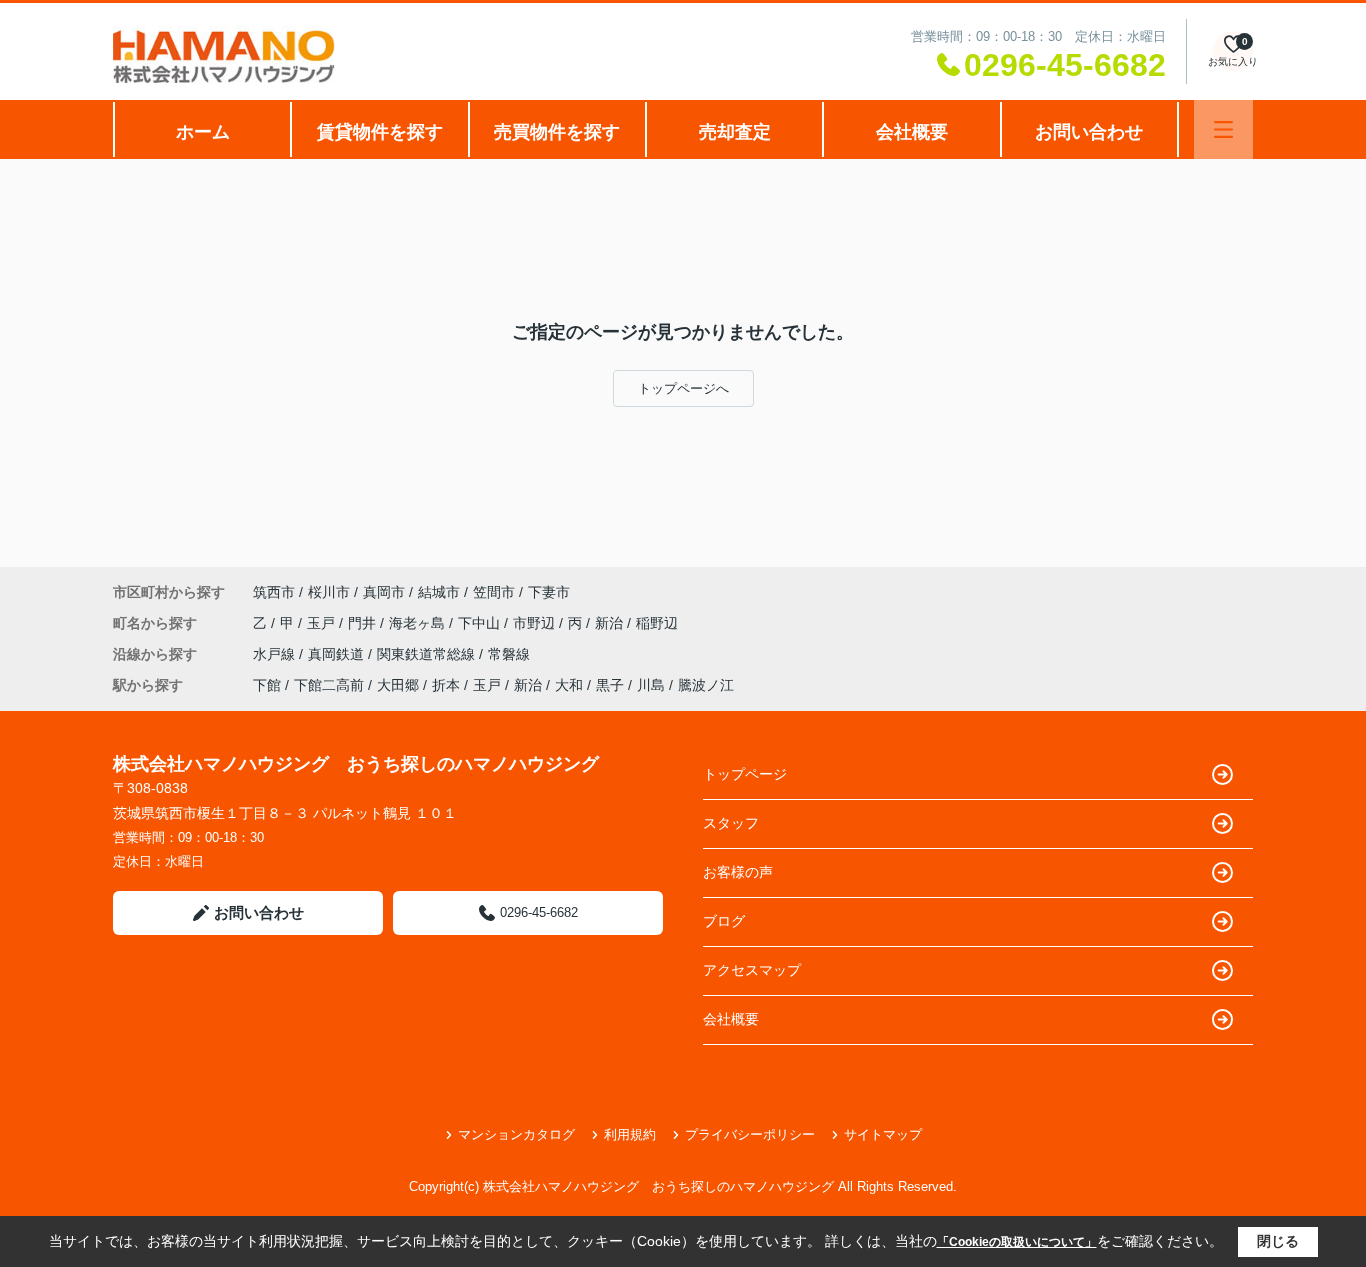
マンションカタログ (516, 1134)
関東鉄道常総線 (428, 654)
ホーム (203, 132)
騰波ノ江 (706, 685)
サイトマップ (883, 1134)
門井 (364, 623)
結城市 (439, 592)
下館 (267, 685)
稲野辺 (657, 623)
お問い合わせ (1089, 132)
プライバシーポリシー (750, 1134)
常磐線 (509, 654)
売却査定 (735, 132)
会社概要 (912, 132)
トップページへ (683, 388)
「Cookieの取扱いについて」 (1017, 1242)
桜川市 (329, 592)
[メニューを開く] (1223, 129)
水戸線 (276, 654)
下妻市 (549, 592)
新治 (611, 623)
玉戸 (323, 623)
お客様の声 (738, 872)
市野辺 (536, 623)
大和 (569, 685)
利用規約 (630, 1134)
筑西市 (274, 592)
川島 (651, 685)
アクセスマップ (752, 970)
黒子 (610, 685)
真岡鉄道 (338, 654)
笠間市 (494, 592)
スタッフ (731, 823)
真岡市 (384, 592)
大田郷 (398, 685)
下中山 (481, 623)
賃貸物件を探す (380, 132)
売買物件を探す (557, 132)
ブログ (724, 921)
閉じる (1278, 1241)
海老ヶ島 (419, 623)
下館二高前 (329, 685)
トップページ (745, 774)
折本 (446, 685)
